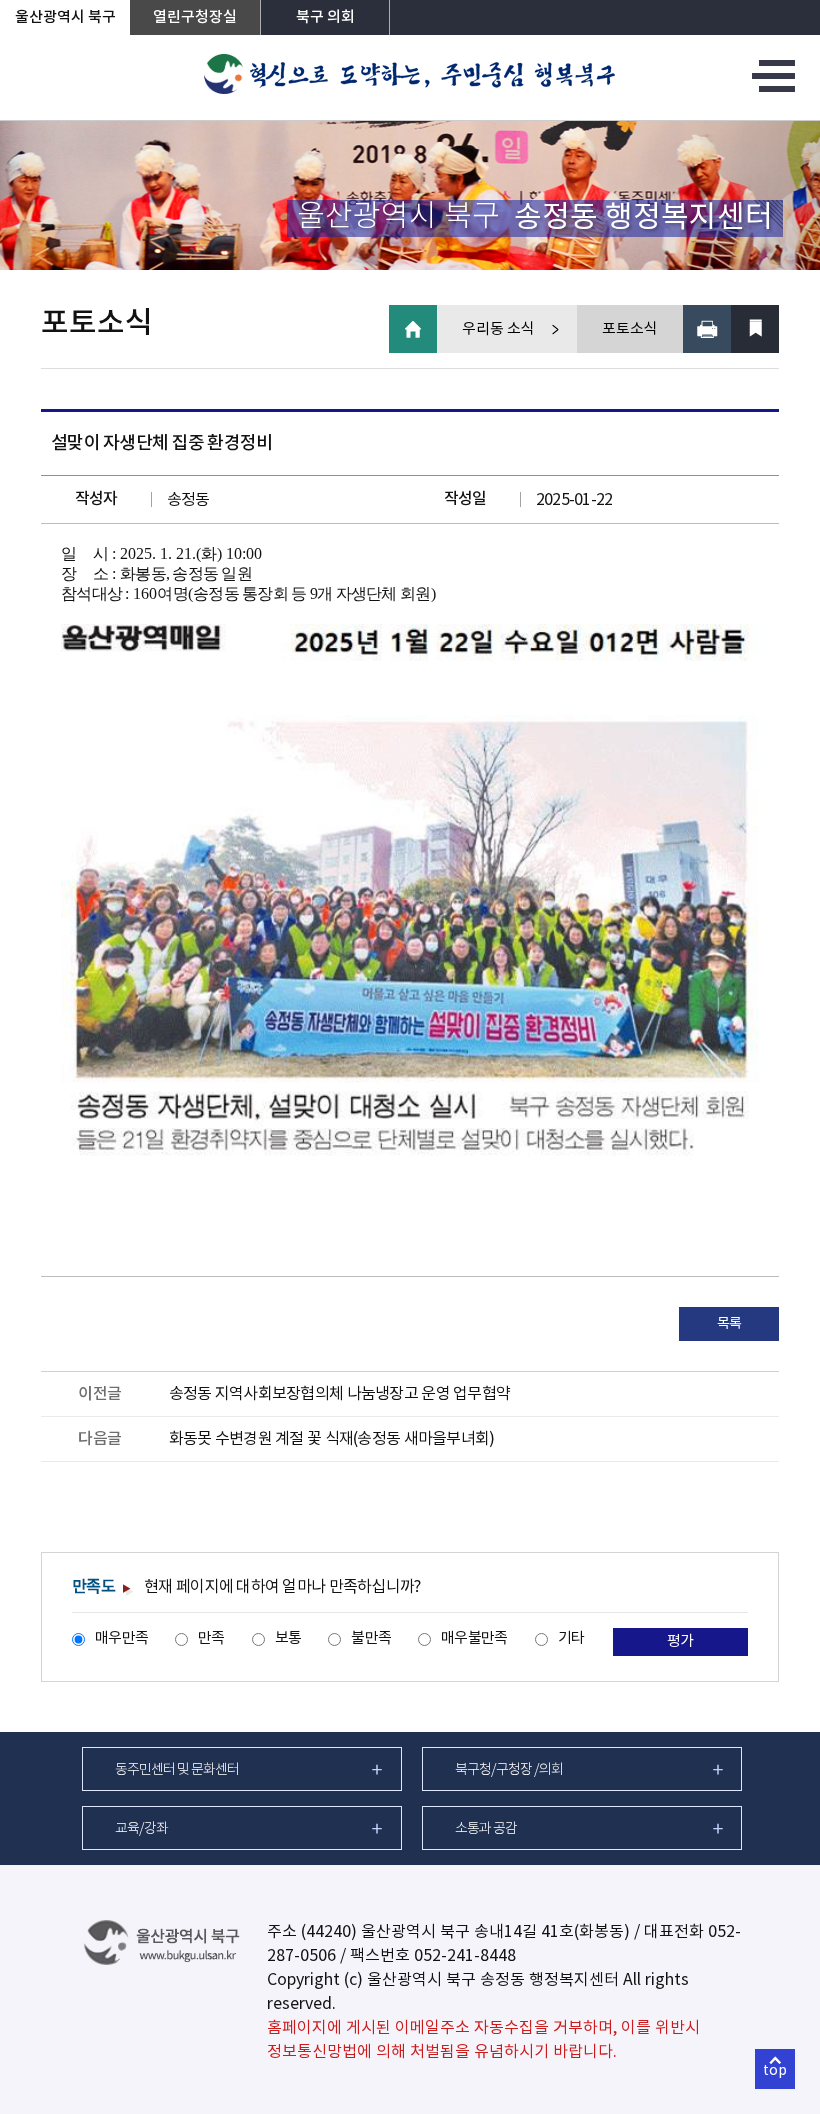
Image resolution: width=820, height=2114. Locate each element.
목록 (729, 1324)
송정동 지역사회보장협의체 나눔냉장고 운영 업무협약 (340, 1394)
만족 (211, 1638)
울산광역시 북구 (65, 17)
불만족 (371, 1638)
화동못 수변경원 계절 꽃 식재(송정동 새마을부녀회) (332, 1439)
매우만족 (121, 1638)
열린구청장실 (195, 17)
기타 (571, 1638)
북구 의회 (325, 17)
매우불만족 (474, 1638)
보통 (288, 1638)
